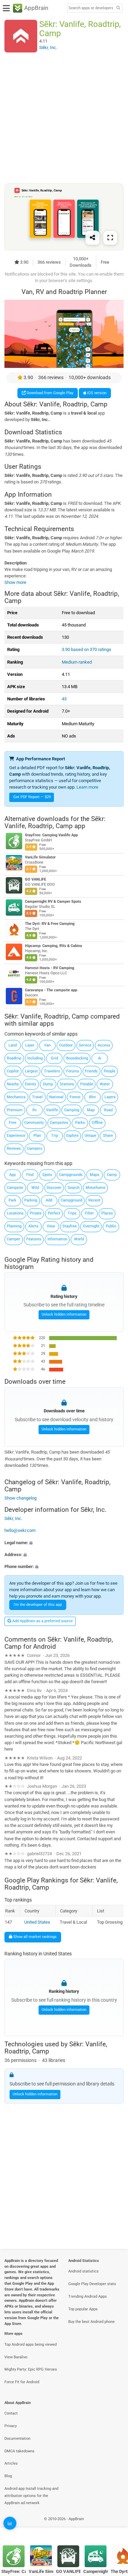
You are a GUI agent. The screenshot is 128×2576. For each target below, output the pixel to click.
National (56, 1097)
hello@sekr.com (20, 1530)
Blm (93, 1097)
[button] (64, 1542)
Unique (90, 1136)
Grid (54, 1058)
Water (105, 1084)
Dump (48, 1084)
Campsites (59, 1123)
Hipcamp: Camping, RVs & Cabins (54, 946)
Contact (11, 2413)
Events (31, 1084)
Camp (112, 1175)
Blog (8, 2476)
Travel (37, 1097)
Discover (54, 1188)
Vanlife (52, 1110)
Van (47, 1045)
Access (104, 1045)
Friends (91, 1071)
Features (34, 1239)
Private (36, 1213)
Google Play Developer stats (92, 2284)
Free (13, 1123)
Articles (11, 2463)
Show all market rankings (34, 1937)
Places (107, 1213)
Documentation (17, 2439)
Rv (34, 1110)
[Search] (118, 8)
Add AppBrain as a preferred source (42, 1621)
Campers (35, 1149)
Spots (47, 1175)
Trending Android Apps (88, 2296)
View (51, 1226)
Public (111, 1226)
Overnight (91, 1226)
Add (49, 1200)
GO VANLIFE (35, 880)
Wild (35, 1188)
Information (57, 1239)
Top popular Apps (83, 2309)
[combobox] (91, 8)
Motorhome (96, 1188)
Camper (13, 1239)
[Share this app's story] (93, 237)
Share (108, 1136)
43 (64, 699)
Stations (67, 1084)
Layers (110, 1097)
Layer (30, 1045)
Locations (15, 1213)
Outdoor (66, 1045)
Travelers (52, 1071)
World (79, 1239)
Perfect (54, 1213)
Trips (72, 1213)
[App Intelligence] (10, 2523)
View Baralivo (16, 2357)
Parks (80, 1123)
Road (108, 1110)
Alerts (33, 1226)
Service (85, 1045)
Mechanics (16, 1097)
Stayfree (70, 1226)
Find (30, 1175)
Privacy (11, 2426)
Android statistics (83, 2271)
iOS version (96, 393)
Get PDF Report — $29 (32, 797)
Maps (95, 1175)
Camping (72, 1110)
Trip (55, 1136)
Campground (72, 1200)
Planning (14, 1226)
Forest (75, 1097)
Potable (87, 1084)
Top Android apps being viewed (31, 2345)
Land (13, 1045)
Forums (73, 1071)
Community (34, 1123)
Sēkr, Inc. (13, 1518)
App (12, 1175)
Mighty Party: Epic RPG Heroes (31, 2369)
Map (91, 1110)
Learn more (87, 787)
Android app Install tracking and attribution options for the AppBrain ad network (31, 2496)
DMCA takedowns (19, 2451)
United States (37, 1922)
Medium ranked (77, 662)
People (110, 1071)
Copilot (13, 1071)
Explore (72, 1136)
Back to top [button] (114, 2526)
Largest (31, 1071)
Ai (100, 1058)
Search (74, 1188)
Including (35, 1058)
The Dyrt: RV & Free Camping (50, 924)
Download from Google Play (49, 393)
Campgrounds (71, 1175)
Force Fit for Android (22, 2382)
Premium (15, 1110)
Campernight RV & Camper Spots (53, 902)
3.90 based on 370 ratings (87, 649)
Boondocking (77, 1058)
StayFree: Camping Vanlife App (51, 835)
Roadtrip (14, 1058)
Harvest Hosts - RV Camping (49, 968)
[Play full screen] (110, 237)
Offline (97, 1123)
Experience (16, 1136)
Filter (89, 1213)
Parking (31, 1200)
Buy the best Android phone (91, 2322)
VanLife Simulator (40, 858)
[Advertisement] (64, 118)
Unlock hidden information (64, 1314)
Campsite (15, 1188)
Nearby (13, 1084)
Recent (94, 1200)
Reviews (14, 1149)
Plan (37, 1136)
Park (12, 1200)
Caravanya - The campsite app (51, 990)
